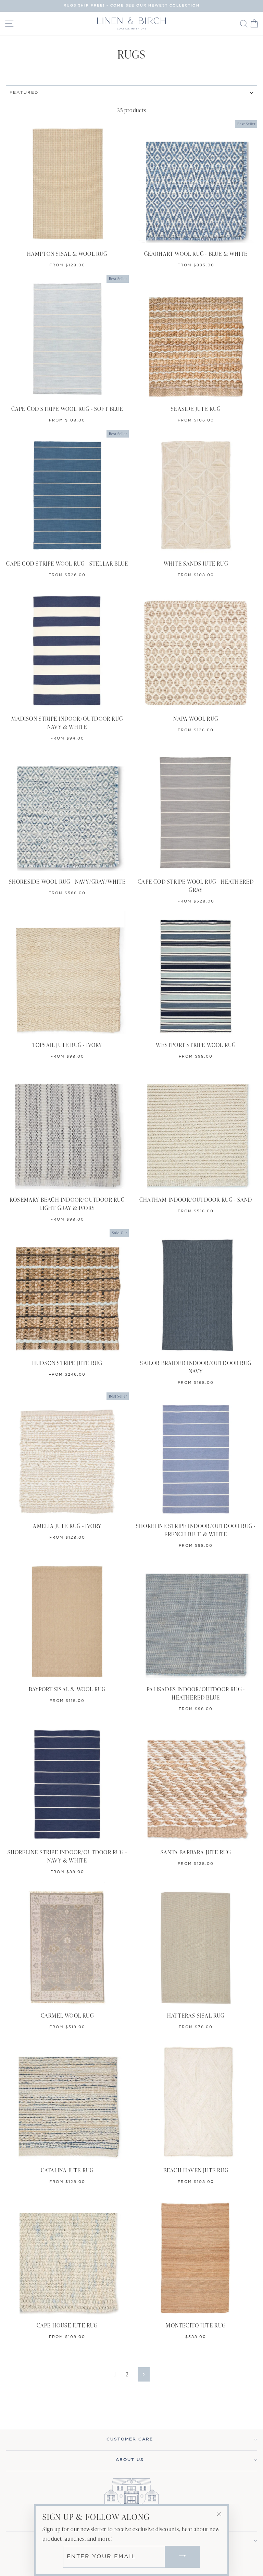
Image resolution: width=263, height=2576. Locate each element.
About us (130, 2460)
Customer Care (130, 2439)
